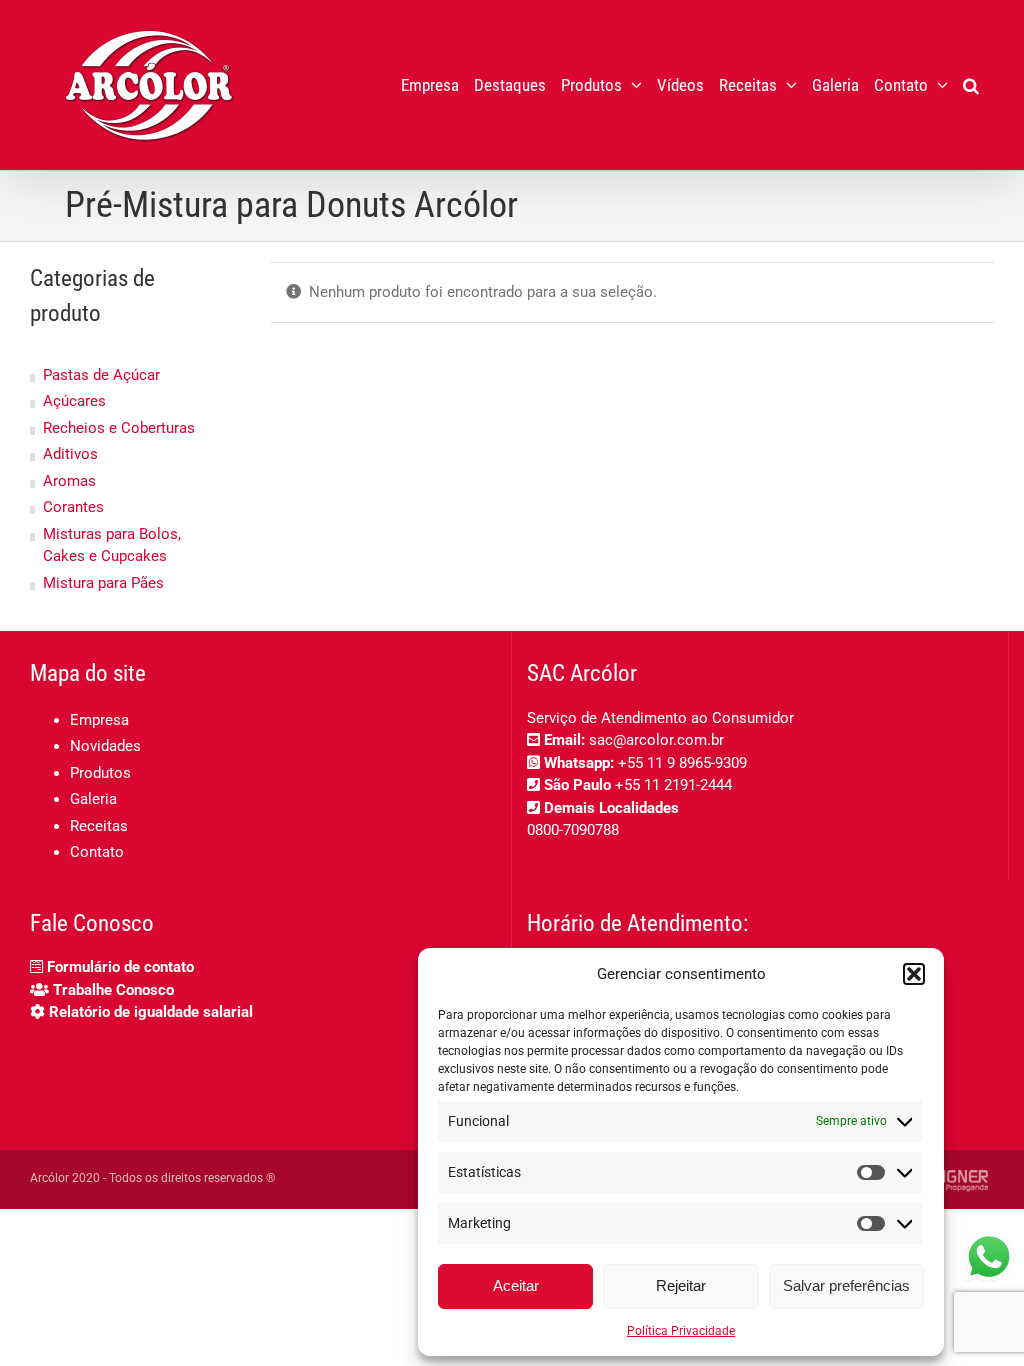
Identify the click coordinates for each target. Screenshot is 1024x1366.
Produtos (100, 773)
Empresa (99, 720)
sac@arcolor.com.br (656, 740)
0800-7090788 (573, 830)
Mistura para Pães (103, 583)
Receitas (99, 826)
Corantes (73, 507)
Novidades (105, 746)
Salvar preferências (846, 1285)
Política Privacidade (681, 1331)
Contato (97, 852)
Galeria (93, 799)
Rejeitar (681, 1285)
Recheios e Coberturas (119, 428)
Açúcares (74, 401)
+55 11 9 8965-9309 (682, 763)
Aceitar (516, 1285)
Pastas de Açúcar (101, 375)
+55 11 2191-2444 (673, 785)
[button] (914, 974)
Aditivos (70, 454)
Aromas (69, 481)
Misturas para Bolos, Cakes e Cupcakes (112, 545)
